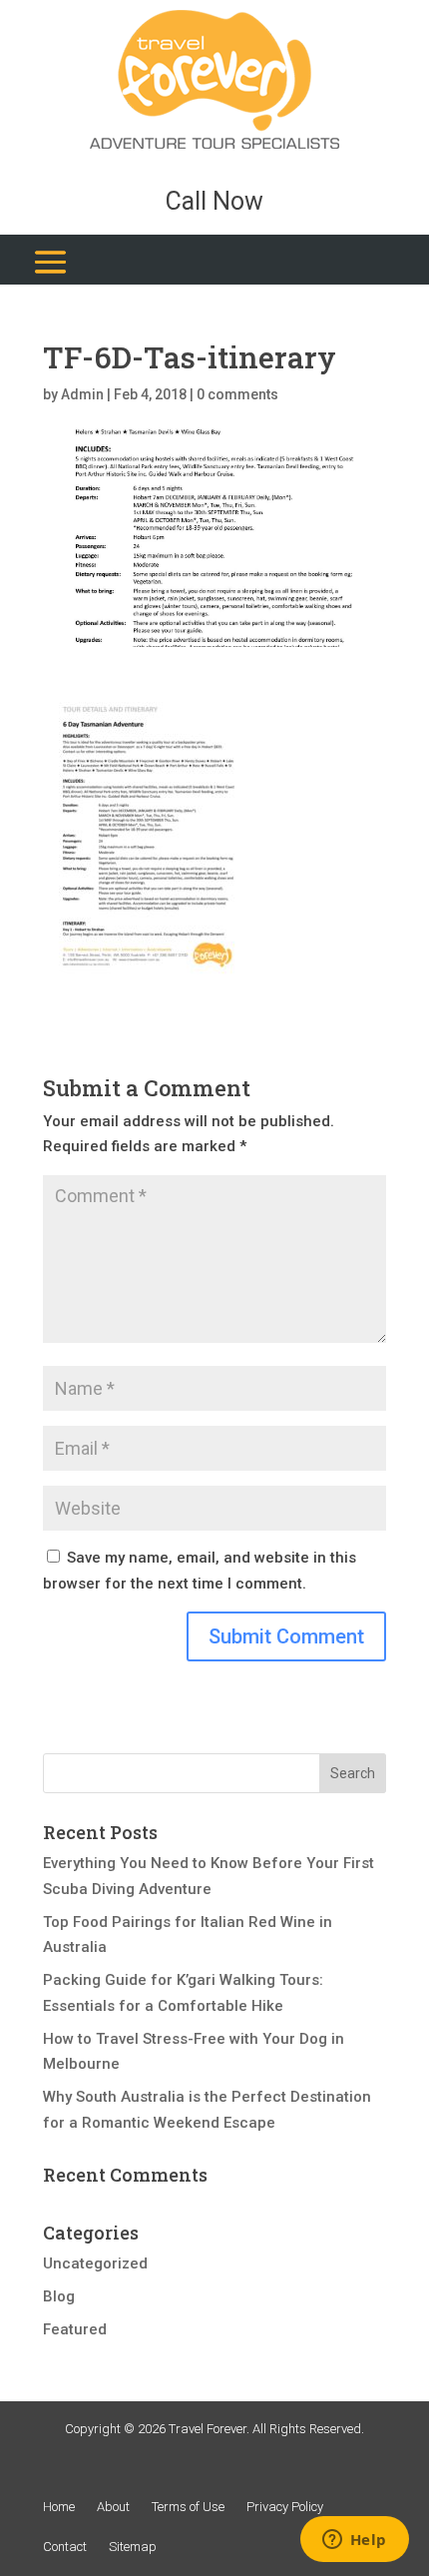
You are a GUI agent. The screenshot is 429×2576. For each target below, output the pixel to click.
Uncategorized (95, 2263)
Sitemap (133, 2547)
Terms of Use (188, 2507)
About (113, 2507)
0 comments (237, 394)
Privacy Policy (285, 2507)
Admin (82, 394)
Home (59, 2507)
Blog (59, 2296)
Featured (75, 2329)
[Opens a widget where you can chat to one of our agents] (354, 2541)
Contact (65, 2547)
